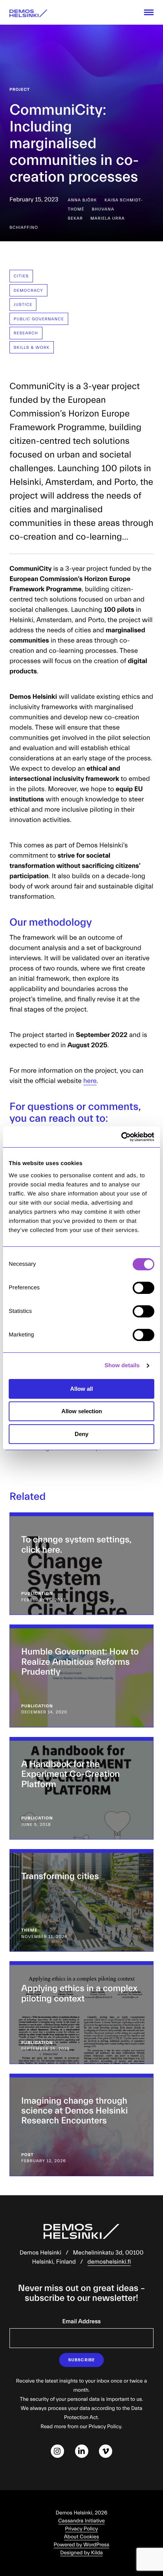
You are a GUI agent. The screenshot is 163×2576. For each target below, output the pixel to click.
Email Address (81, 2322)
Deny (81, 1434)
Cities (21, 276)
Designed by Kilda (82, 2553)
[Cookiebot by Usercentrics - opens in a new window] (121, 1137)
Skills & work (32, 348)
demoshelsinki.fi (109, 2262)
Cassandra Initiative (82, 2521)
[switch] (143, 1288)
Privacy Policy (82, 2529)
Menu (149, 12)
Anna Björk (82, 200)
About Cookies (81, 2537)
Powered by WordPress (82, 2545)
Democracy (28, 291)
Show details (122, 1366)
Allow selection (82, 1411)
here (90, 1081)
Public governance (39, 319)
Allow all (81, 1389)
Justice (23, 305)
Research (26, 333)
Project (20, 89)
